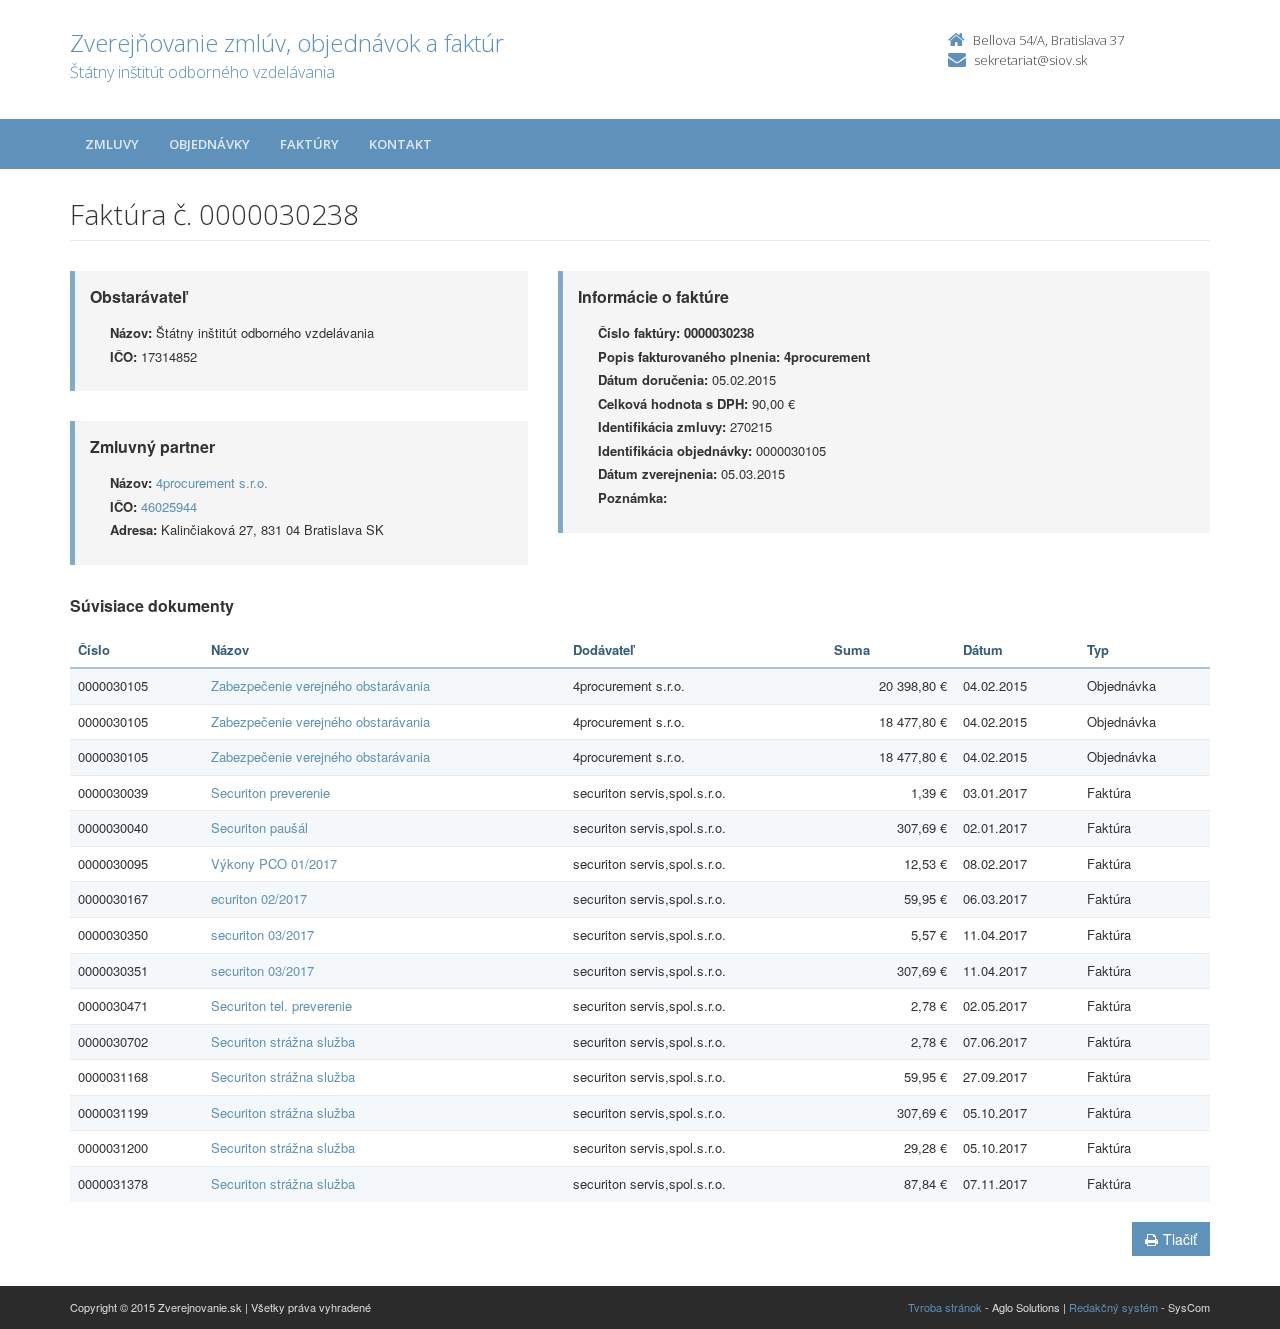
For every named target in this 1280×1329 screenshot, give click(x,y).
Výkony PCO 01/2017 (274, 863)
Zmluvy (112, 144)
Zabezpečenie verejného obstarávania (320, 685)
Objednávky (209, 144)
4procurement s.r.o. (212, 482)
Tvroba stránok (945, 1307)
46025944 (169, 506)
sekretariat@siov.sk (1030, 60)
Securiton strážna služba (283, 1041)
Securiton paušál (259, 827)
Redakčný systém (1113, 1307)
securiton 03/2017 (262, 934)
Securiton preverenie (270, 792)
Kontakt (400, 144)
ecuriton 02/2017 (259, 898)
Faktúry (309, 144)
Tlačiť (1180, 1239)
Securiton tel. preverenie (281, 1005)
